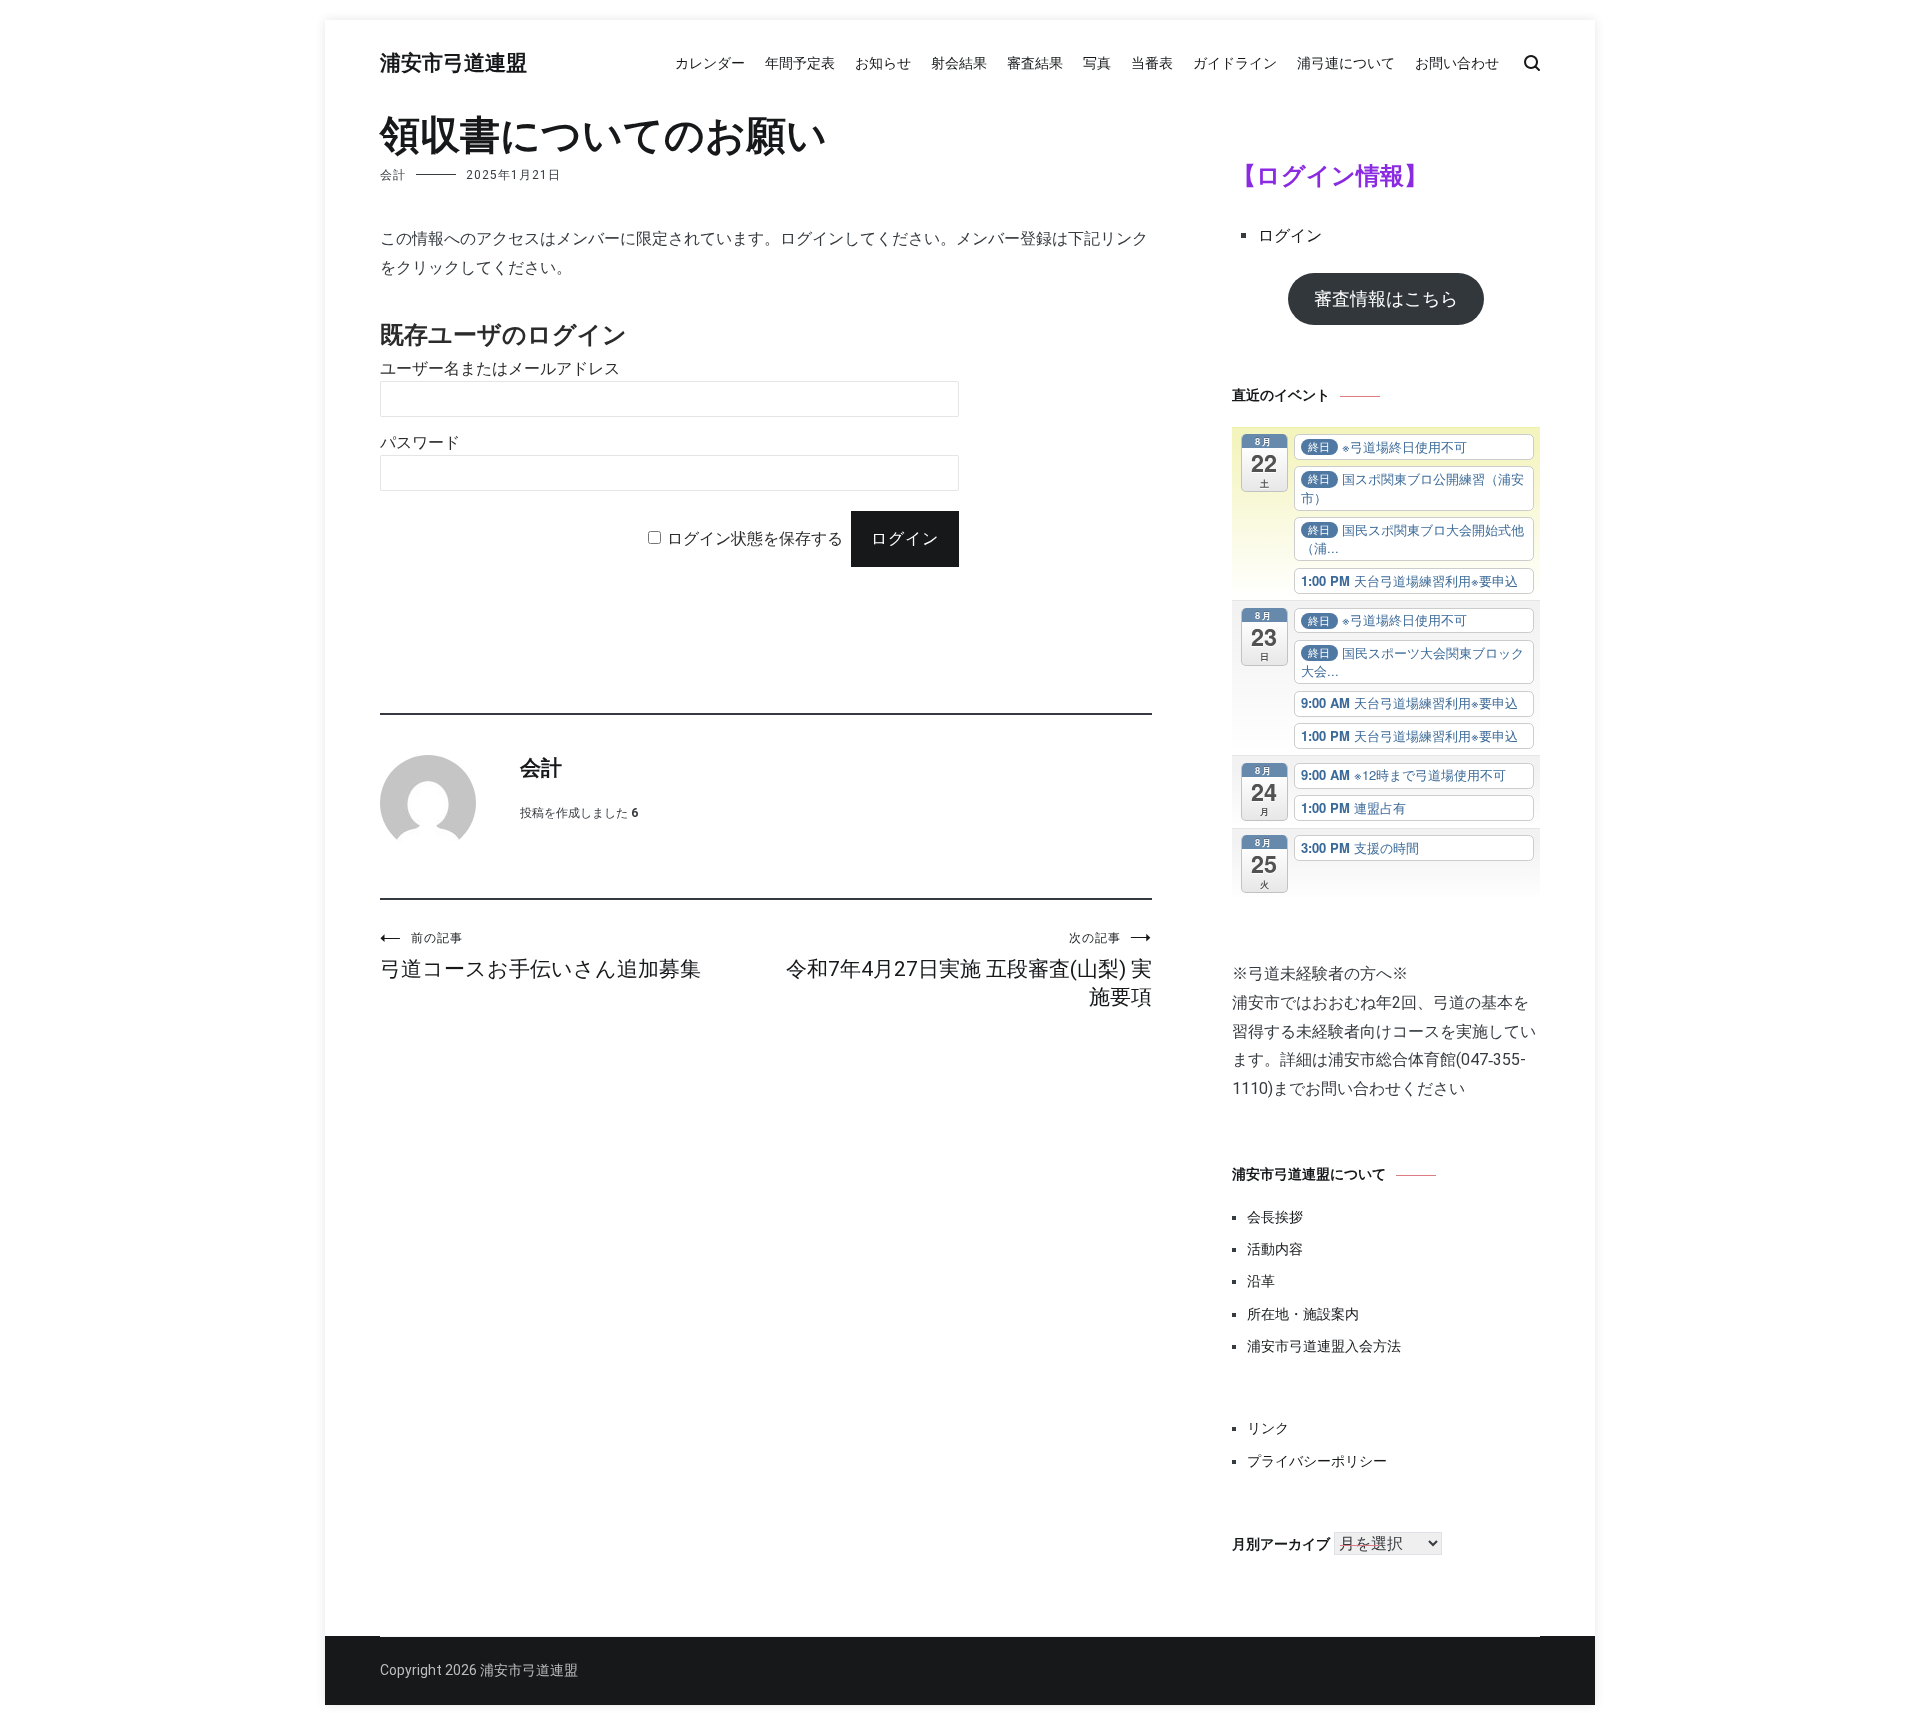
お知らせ (883, 63)
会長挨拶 (1275, 1217)
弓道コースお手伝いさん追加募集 (540, 956)
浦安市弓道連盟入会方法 (1324, 1346)
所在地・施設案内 (1303, 1314)
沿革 (1261, 1281)
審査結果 (1035, 63)
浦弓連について (1346, 63)
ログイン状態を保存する (755, 538)
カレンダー (710, 63)
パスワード (420, 442)
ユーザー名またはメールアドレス (500, 368)
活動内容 (1275, 1249)
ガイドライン (1235, 63)
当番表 (1152, 63)
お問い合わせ (1457, 63)
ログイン (1290, 235)
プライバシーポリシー (1317, 1461)
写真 (1097, 63)
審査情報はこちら (1386, 298)
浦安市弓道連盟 (453, 64)
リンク (1268, 1428)
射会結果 (959, 63)
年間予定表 (800, 63)
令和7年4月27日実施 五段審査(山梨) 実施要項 (969, 970)
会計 (393, 175)
